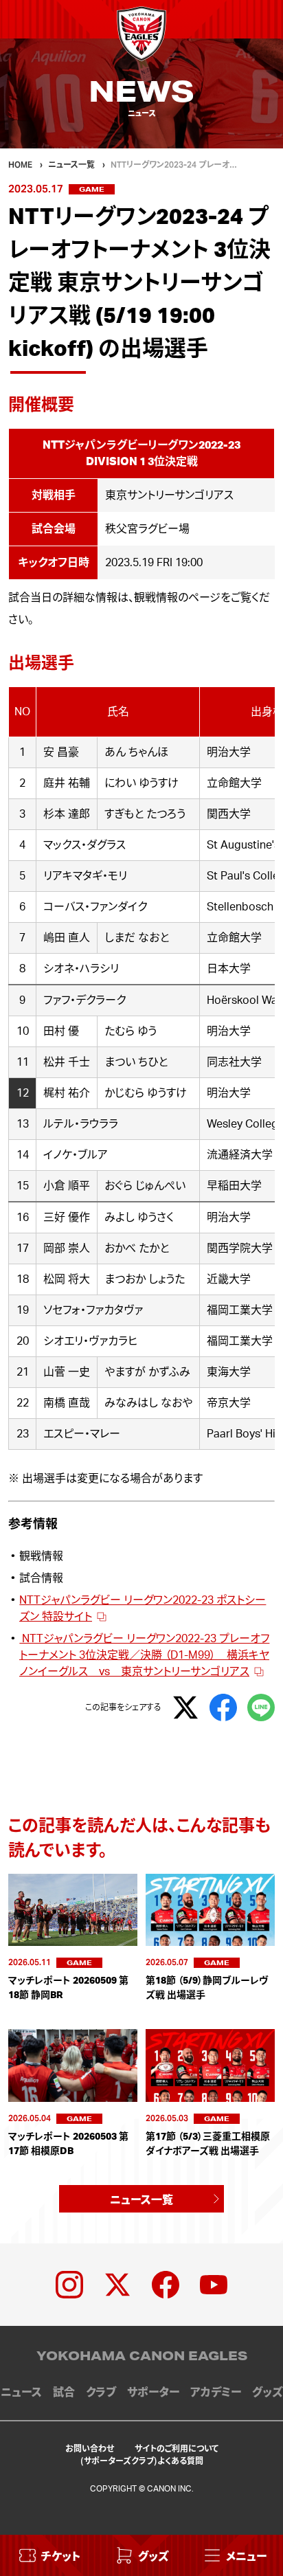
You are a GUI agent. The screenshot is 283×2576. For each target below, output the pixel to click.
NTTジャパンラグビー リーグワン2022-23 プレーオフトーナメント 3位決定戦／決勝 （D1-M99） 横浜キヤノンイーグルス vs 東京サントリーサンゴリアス (144, 1655)
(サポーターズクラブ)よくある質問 (142, 2460)
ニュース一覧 (141, 2199)
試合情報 (41, 1578)
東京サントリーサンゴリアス (169, 495)
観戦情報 (41, 1556)
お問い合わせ (90, 2448)
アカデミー (216, 2393)
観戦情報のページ (177, 598)
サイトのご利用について (177, 2448)
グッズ (267, 2393)
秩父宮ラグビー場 (147, 529)
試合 (64, 2393)
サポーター (153, 2393)
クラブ (101, 2393)
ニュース (21, 2393)
